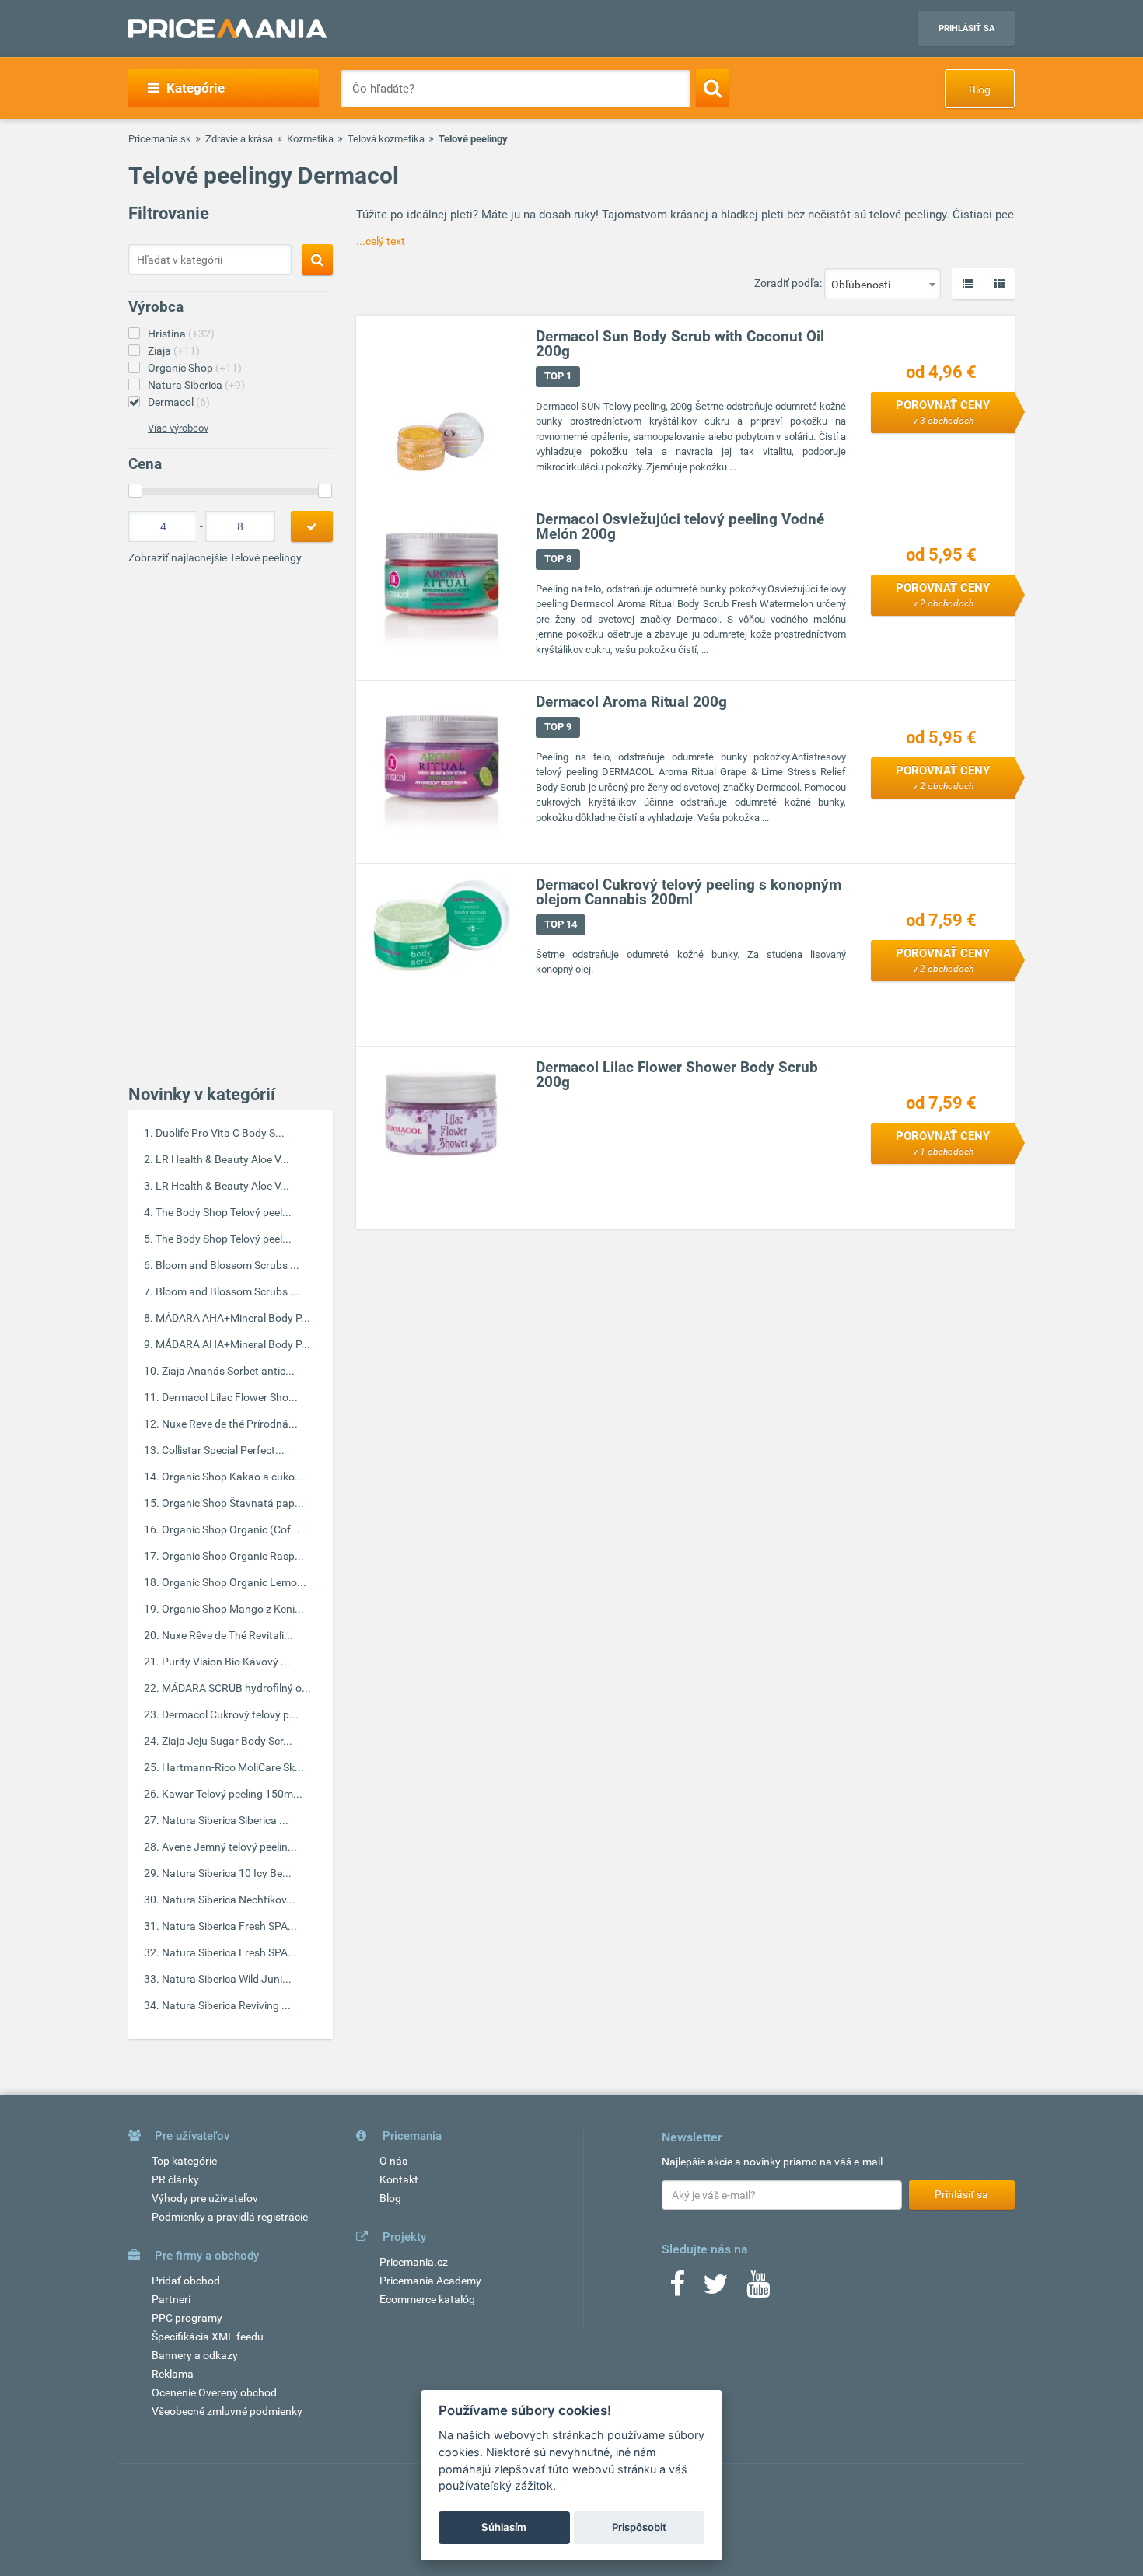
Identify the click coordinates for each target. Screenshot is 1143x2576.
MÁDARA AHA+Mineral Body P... (233, 1318)
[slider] (135, 491)
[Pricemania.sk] (227, 29)
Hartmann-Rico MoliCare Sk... (233, 1767)
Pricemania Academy (430, 2281)
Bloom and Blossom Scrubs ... (227, 1265)
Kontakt (399, 2179)
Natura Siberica (196, 385)
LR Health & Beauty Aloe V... (222, 1159)
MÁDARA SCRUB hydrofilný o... (236, 1688)
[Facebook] (677, 2289)
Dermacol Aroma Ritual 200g (631, 702)
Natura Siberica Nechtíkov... (229, 1900)
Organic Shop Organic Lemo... (234, 1582)
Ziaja (174, 351)
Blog (980, 89)
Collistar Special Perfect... (223, 1450)
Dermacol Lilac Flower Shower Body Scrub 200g (677, 1075)
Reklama (173, 2374)
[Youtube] (758, 2289)
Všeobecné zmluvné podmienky (227, 2411)
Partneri (171, 2299)
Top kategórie (184, 2161)
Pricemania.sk (160, 139)
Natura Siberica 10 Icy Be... (227, 1873)
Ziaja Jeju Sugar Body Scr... (227, 1741)
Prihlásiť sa (966, 28)
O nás (393, 2161)
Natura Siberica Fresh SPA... (229, 1926)
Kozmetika (310, 139)
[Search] (713, 88)
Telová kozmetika (386, 139)
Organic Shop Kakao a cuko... (233, 1477)
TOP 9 (558, 727)
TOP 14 (561, 924)
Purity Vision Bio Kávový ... (226, 1662)
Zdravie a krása (239, 139)
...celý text (381, 241)
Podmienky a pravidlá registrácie (230, 2217)
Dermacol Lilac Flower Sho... (230, 1397)
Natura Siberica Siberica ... (225, 1820)
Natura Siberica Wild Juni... (227, 1979)
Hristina (181, 334)
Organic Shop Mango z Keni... (233, 1609)
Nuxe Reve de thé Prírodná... (230, 1424)
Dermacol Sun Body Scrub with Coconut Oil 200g (680, 344)
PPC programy (187, 2318)
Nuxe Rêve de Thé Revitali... (227, 1635)
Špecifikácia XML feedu (208, 2337)
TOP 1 (558, 376)
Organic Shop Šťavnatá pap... (233, 1503)
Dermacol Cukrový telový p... (230, 1714)
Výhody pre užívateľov (205, 2198)
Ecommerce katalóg (427, 2299)
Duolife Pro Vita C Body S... (220, 1133)
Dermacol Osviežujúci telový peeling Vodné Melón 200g (680, 526)
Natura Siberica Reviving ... (226, 2005)
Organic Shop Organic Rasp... (233, 1556)
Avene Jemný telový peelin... (229, 1847)
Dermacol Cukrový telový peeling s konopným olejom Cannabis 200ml (689, 892)
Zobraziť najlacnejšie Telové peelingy (215, 557)
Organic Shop (195, 368)
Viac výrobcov (178, 428)
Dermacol (179, 402)
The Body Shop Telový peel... (224, 1212)
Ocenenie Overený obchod (214, 2392)
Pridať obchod (186, 2281)
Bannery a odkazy (195, 2355)
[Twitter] (716, 2289)
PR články (175, 2179)
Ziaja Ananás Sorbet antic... (228, 1371)
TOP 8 (558, 559)
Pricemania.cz (414, 2262)
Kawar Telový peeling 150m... (232, 1794)
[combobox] (883, 284)
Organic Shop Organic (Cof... (231, 1529)
